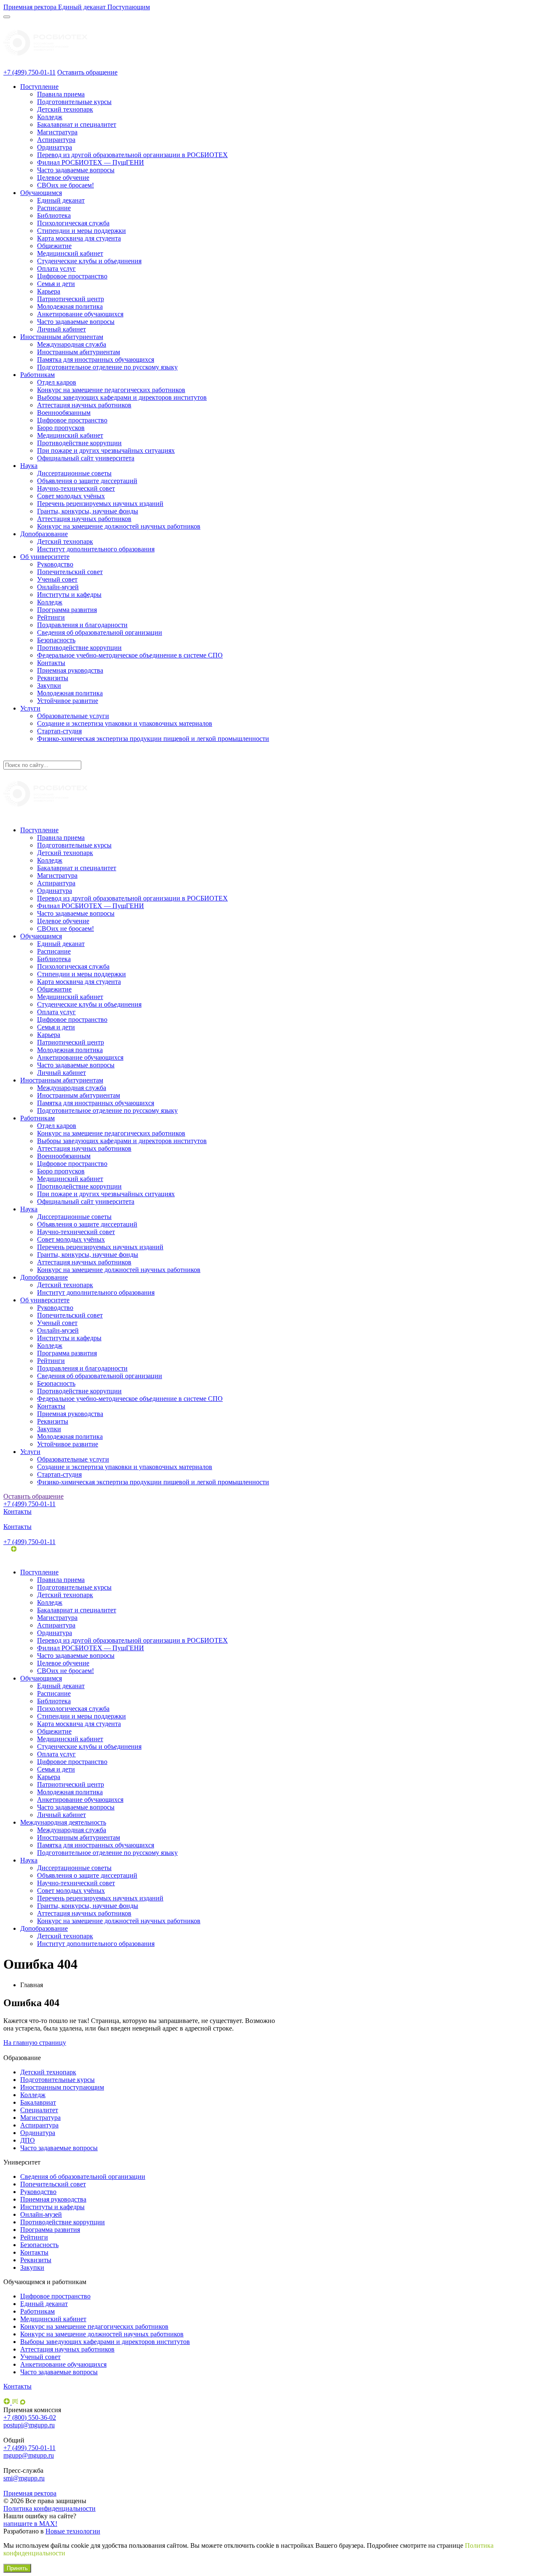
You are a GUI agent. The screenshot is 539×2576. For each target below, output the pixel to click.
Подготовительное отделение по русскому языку (107, 367)
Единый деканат (61, 200)
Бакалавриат (38, 2102)
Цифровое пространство (72, 276)
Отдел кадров (57, 382)
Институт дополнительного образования (96, 549)
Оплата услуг (56, 269)
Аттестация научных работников (84, 405)
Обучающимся (41, 193)
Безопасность (56, 640)
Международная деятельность (63, 1822)
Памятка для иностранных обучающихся (96, 359)
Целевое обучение (63, 178)
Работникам (37, 375)
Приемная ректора (30, 2493)
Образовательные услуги (73, 716)
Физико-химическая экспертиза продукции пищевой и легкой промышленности (153, 739)
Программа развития (67, 610)
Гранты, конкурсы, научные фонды (88, 511)
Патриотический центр (71, 299)
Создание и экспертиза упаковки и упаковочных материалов (125, 723)
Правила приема (61, 94)
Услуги (30, 708)
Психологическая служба (73, 223)
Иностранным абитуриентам (62, 337)
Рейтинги (51, 617)
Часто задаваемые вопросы (76, 170)
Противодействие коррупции (79, 443)
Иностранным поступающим (62, 2087)
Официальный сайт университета (86, 458)
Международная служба (72, 344)
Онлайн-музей (58, 587)
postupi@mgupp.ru (29, 2425)
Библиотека (54, 215)
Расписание (54, 208)
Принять (17, 2568)
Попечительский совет (70, 572)
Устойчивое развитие (68, 701)
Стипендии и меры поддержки (81, 231)
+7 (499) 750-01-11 (29, 72)
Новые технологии (73, 2531)
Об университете (45, 557)
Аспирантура (56, 140)
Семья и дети (56, 284)
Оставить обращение (87, 72)
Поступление (39, 87)
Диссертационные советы (74, 473)
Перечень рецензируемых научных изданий (100, 504)
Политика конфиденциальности (49, 2508)
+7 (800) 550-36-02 (30, 2417)
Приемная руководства (70, 670)
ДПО (28, 2140)
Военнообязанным (64, 413)
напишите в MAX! (30, 2524)
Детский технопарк (65, 109)
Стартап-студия (59, 731)
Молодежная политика (70, 306)
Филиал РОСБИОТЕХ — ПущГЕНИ (91, 162)
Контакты (51, 663)
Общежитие (54, 246)
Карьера (49, 291)
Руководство (55, 564)
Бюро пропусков (61, 428)
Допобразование (44, 534)
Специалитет (39, 2110)
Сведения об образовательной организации (100, 632)
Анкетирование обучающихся (80, 314)
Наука (29, 466)
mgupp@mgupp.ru (29, 2455)
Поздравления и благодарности (82, 625)
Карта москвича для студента (79, 238)
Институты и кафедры (69, 595)
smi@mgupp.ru (24, 2478)
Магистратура (57, 132)
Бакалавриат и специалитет (77, 124)
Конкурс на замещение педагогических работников (111, 390)
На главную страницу (35, 2043)
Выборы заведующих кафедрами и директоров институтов (122, 397)
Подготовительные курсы (74, 102)
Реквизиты (53, 678)
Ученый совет (57, 579)
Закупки (49, 685)
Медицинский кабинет (70, 253)
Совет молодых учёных (71, 496)
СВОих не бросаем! (65, 185)
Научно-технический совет (76, 488)
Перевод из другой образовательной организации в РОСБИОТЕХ (132, 155)
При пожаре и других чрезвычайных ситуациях (106, 450)
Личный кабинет (61, 329)
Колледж (50, 117)
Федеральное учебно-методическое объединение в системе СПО (130, 655)
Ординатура (55, 147)
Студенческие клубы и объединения (89, 261)
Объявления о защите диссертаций (87, 481)
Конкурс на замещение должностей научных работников (119, 526)
